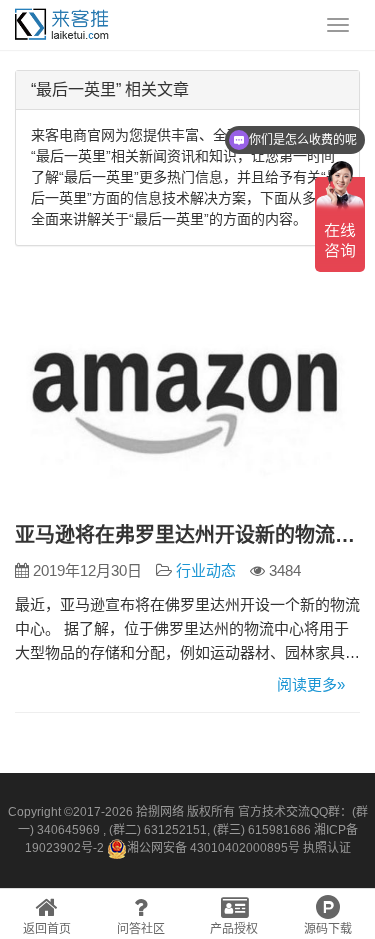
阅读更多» (311, 684)
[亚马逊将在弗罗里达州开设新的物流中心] (187, 396)
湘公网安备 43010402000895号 (213, 848)
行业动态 (206, 570)
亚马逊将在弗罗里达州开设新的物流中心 (187, 535)
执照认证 (327, 848)
